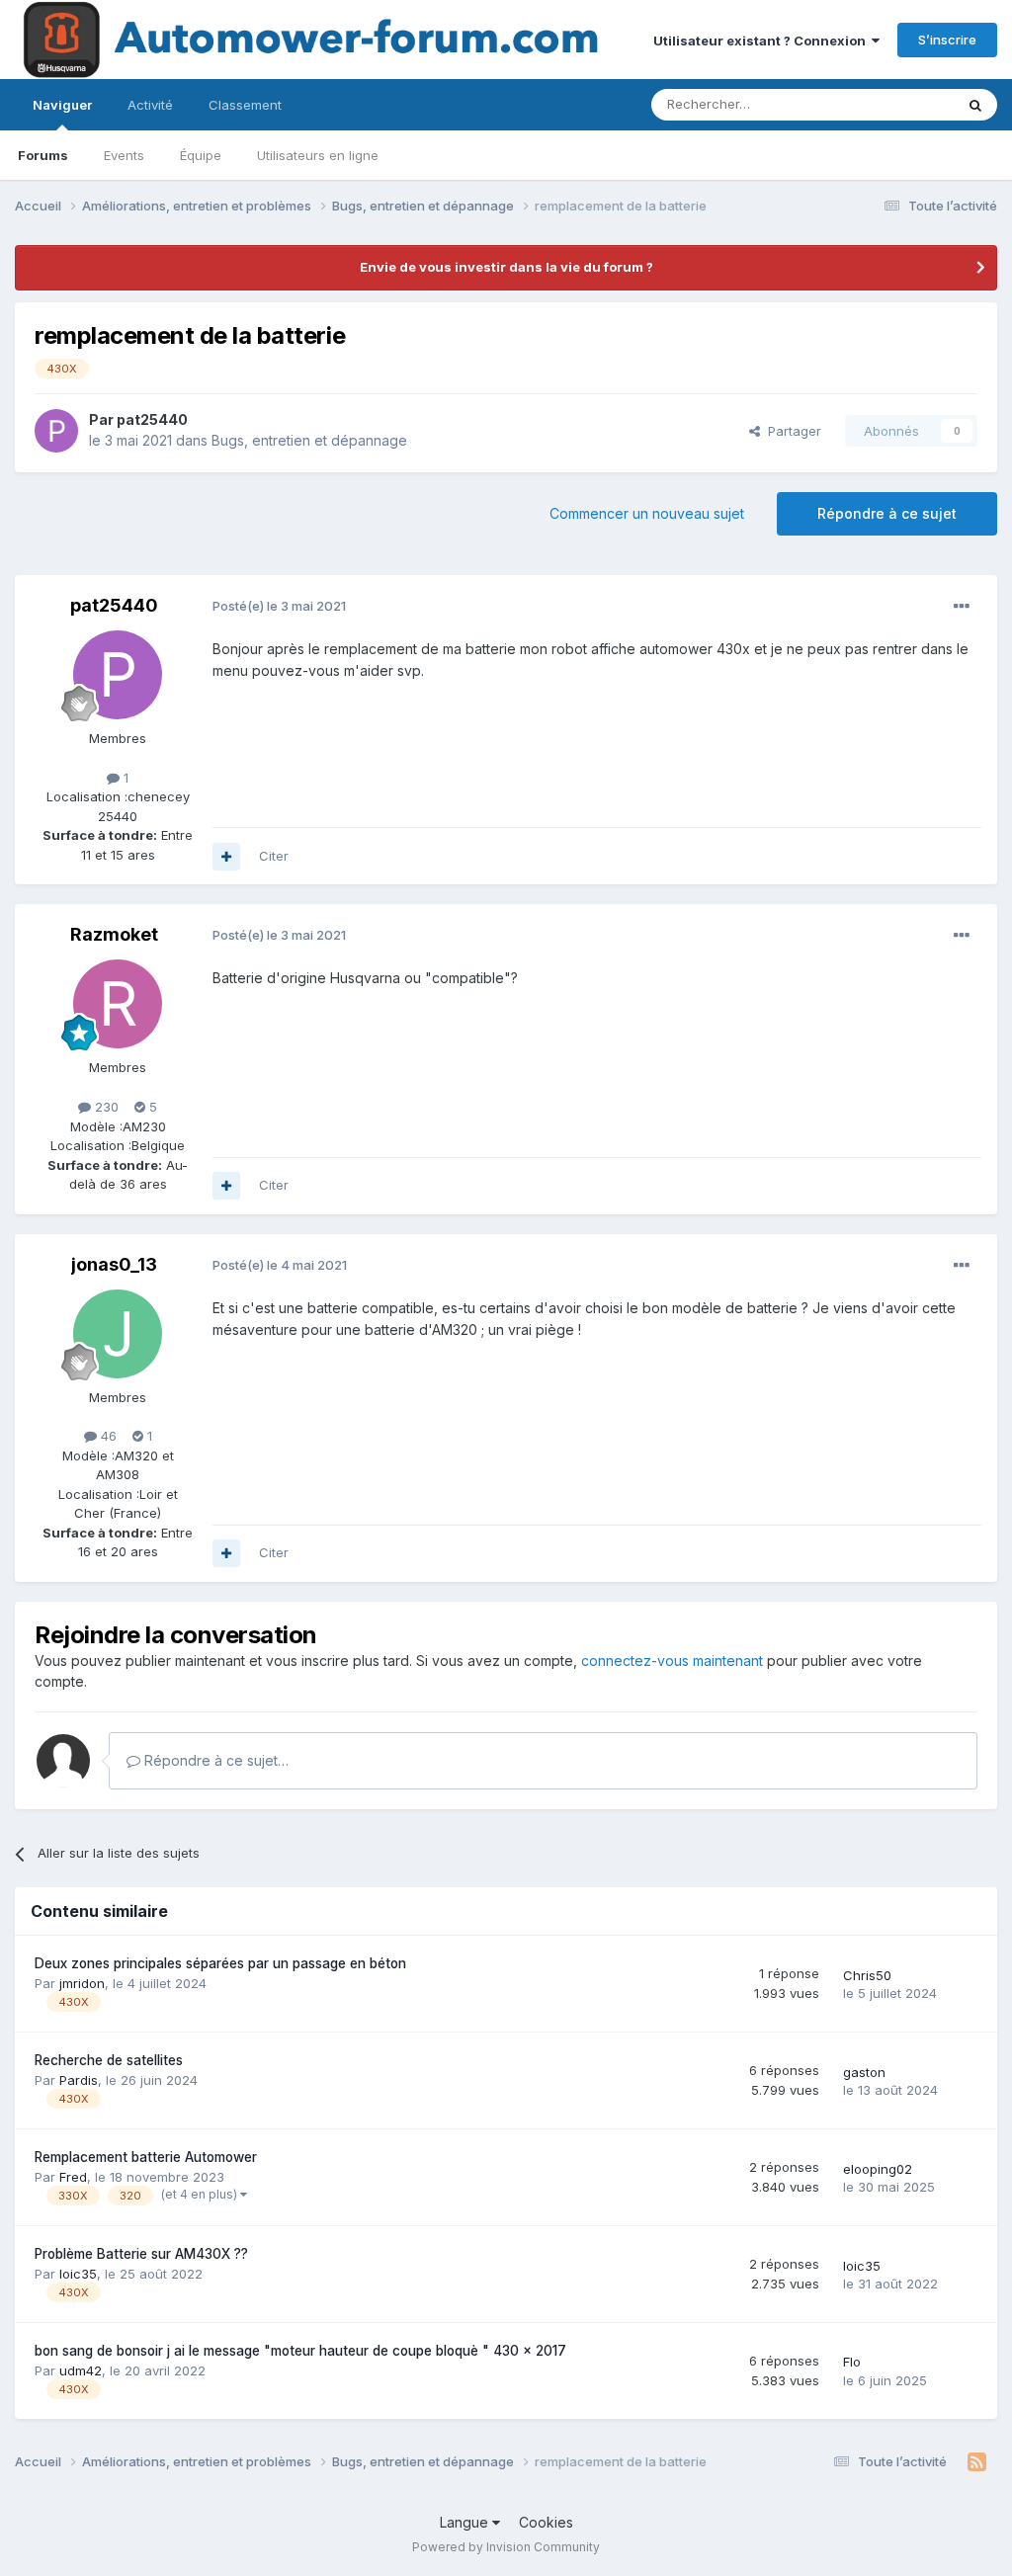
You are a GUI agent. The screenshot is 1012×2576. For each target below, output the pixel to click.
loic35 (78, 2274)
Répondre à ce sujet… (214, 1760)
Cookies (546, 2522)
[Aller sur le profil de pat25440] (56, 431)
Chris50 (867, 1975)
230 (105, 1107)
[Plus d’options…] (962, 607)
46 (107, 1436)
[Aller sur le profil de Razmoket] (118, 1004)
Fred (73, 2177)
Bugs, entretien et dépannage (309, 440)
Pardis (79, 2080)
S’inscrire (947, 40)
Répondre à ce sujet (887, 513)
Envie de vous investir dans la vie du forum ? (506, 267)
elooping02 (878, 2169)
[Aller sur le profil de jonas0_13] (118, 1334)
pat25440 (152, 419)
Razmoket (114, 934)
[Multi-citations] (226, 857)
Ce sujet (903, 104)
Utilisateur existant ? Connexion (762, 41)
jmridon (82, 1983)
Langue (466, 2522)
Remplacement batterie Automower (146, 2157)
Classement (245, 105)
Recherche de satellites (109, 2060)
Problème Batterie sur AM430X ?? (141, 2254)
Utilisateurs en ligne (318, 155)
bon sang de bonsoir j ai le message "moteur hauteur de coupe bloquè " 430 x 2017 (300, 2351)
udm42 (81, 2370)
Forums (43, 155)
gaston (864, 2072)
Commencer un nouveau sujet (647, 513)
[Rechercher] (975, 105)
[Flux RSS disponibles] (977, 2462)
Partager (791, 431)
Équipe (201, 155)
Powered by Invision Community (506, 2547)
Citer (274, 856)
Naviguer (62, 105)
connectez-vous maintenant (672, 1661)
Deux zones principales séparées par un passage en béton (220, 1963)
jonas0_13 (114, 1264)
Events (124, 155)
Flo (852, 2362)
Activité (150, 105)
